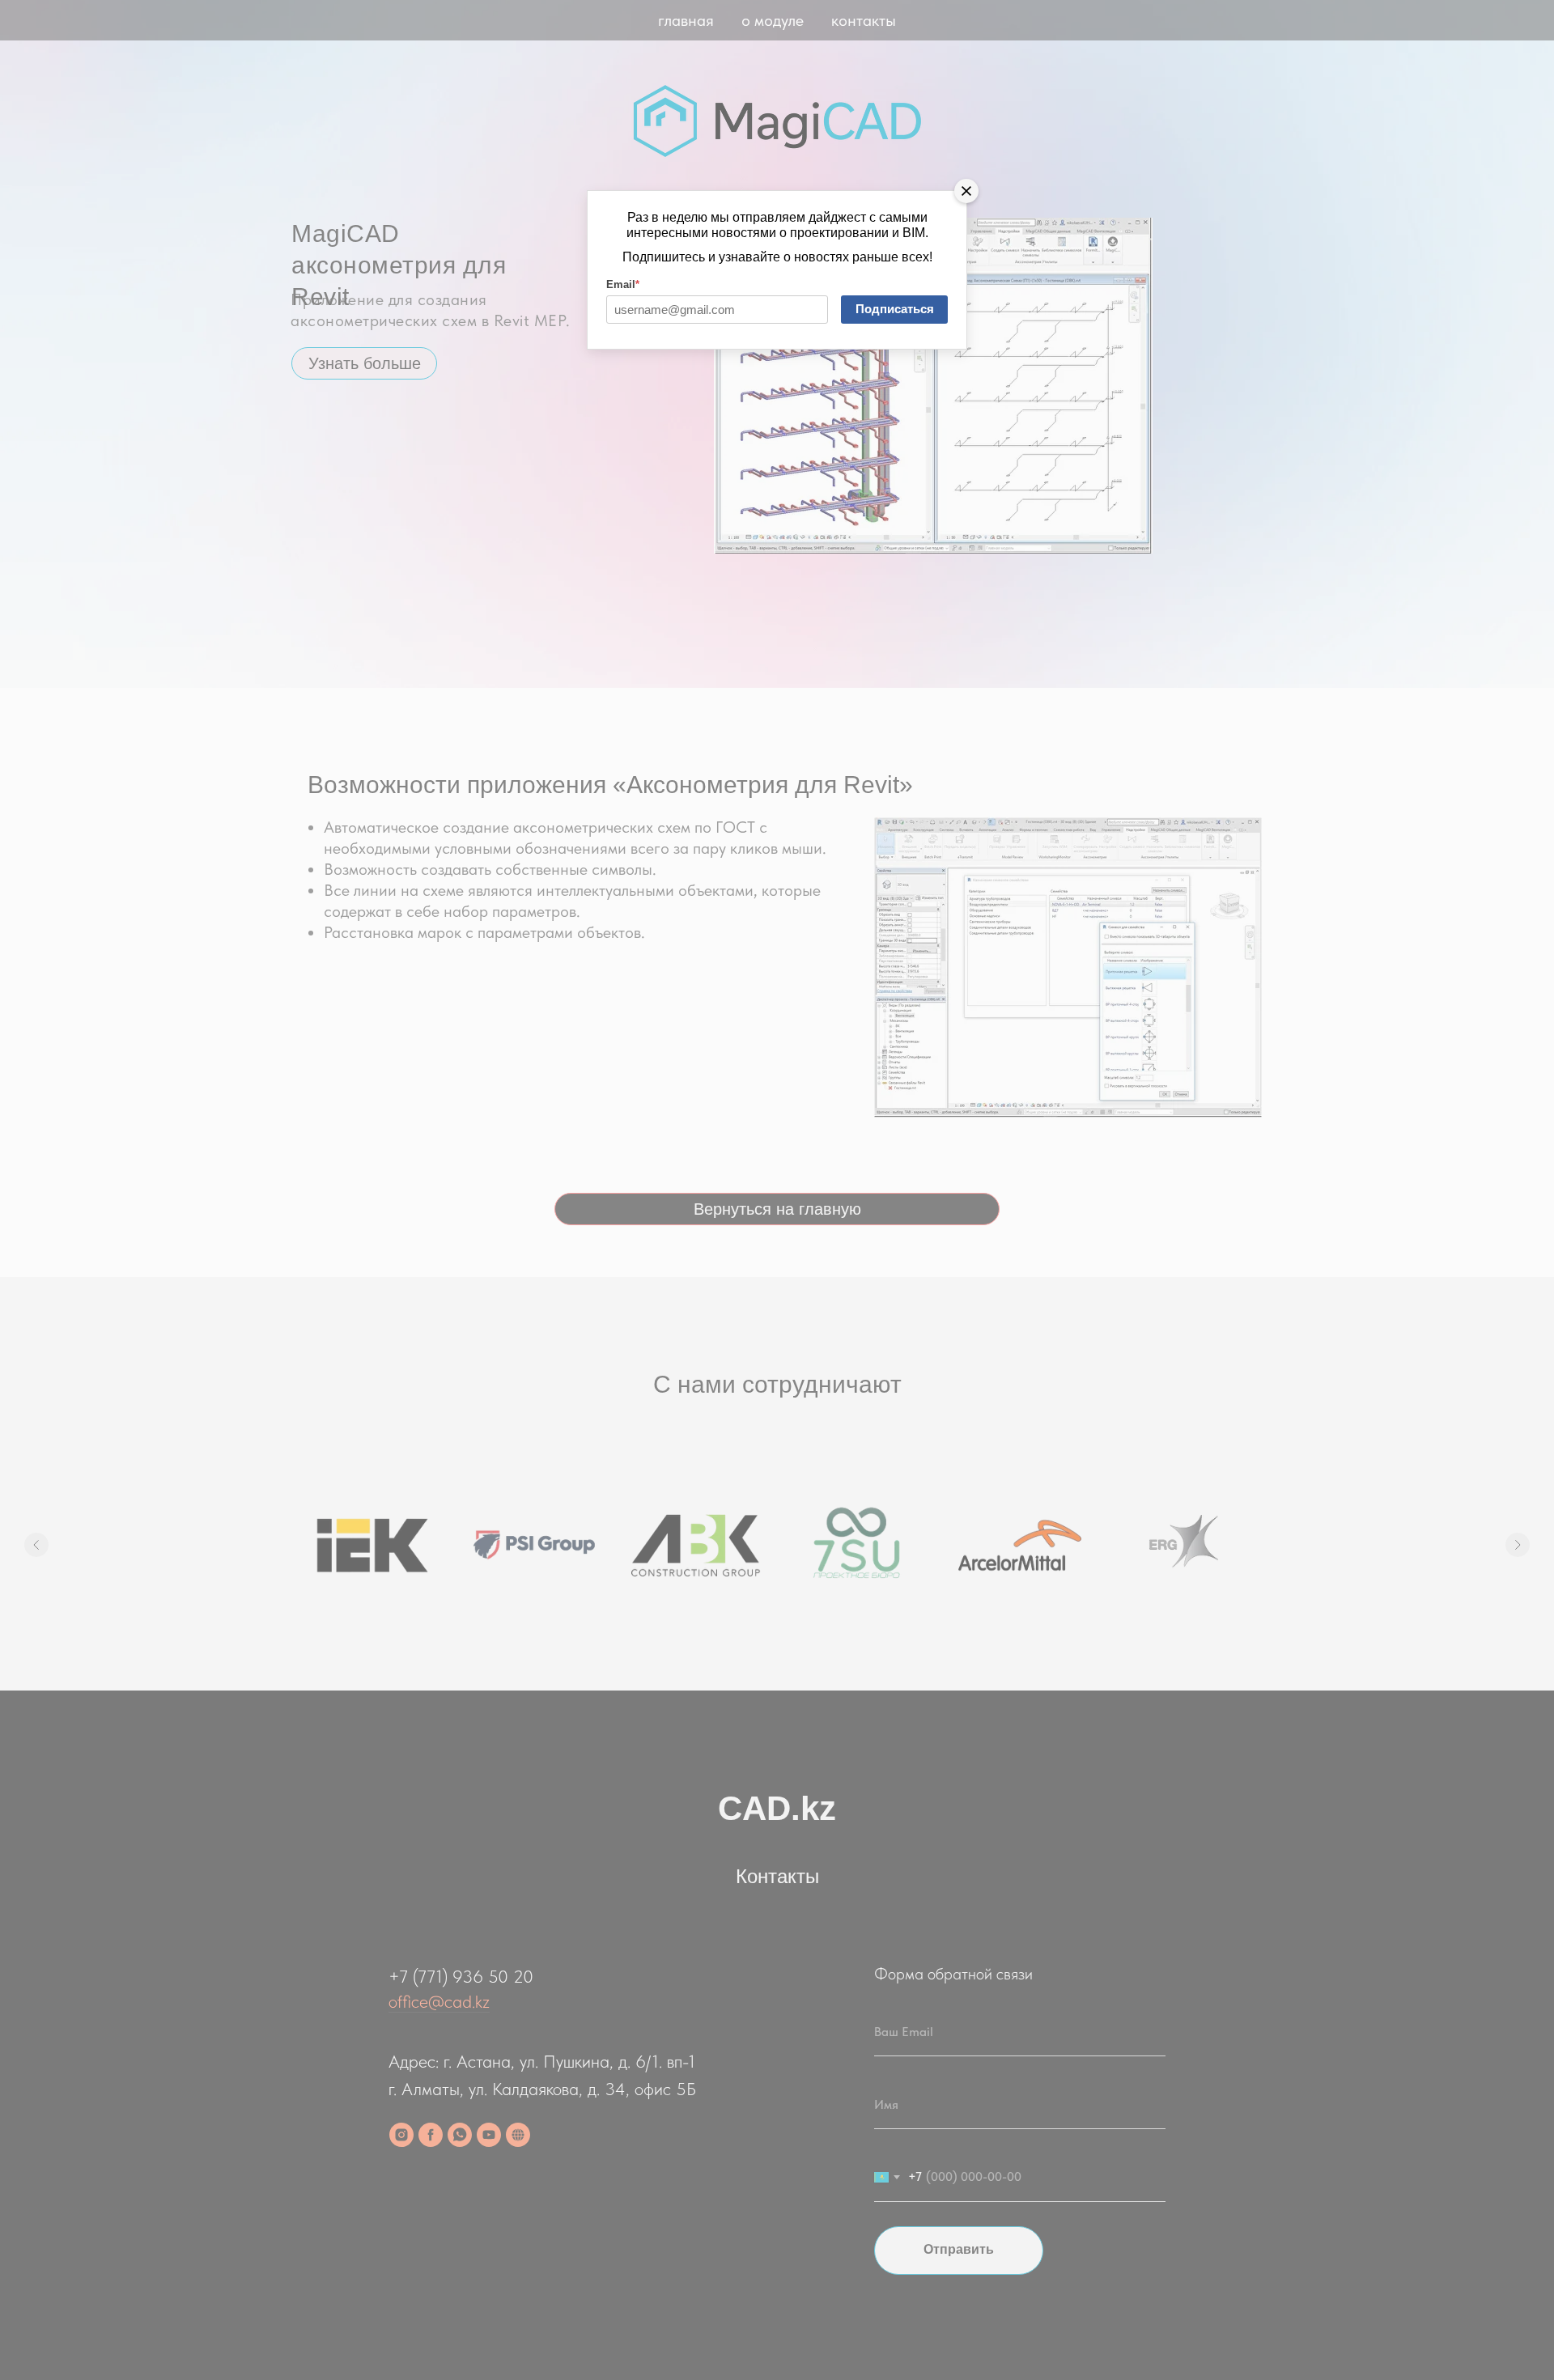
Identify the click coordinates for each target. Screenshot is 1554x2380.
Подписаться (895, 309)
